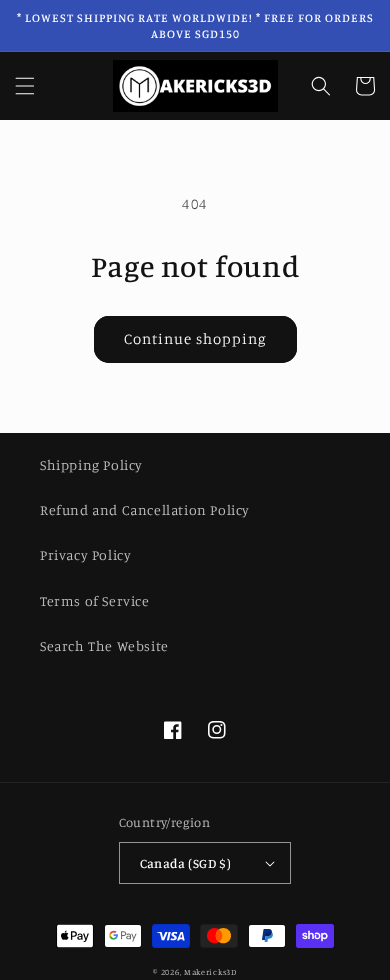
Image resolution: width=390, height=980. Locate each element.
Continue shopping (195, 338)
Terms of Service (95, 600)
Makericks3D (210, 972)
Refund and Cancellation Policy (145, 509)
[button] (25, 86)
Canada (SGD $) (186, 863)
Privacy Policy (85, 554)
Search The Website (104, 645)
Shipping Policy (91, 464)
